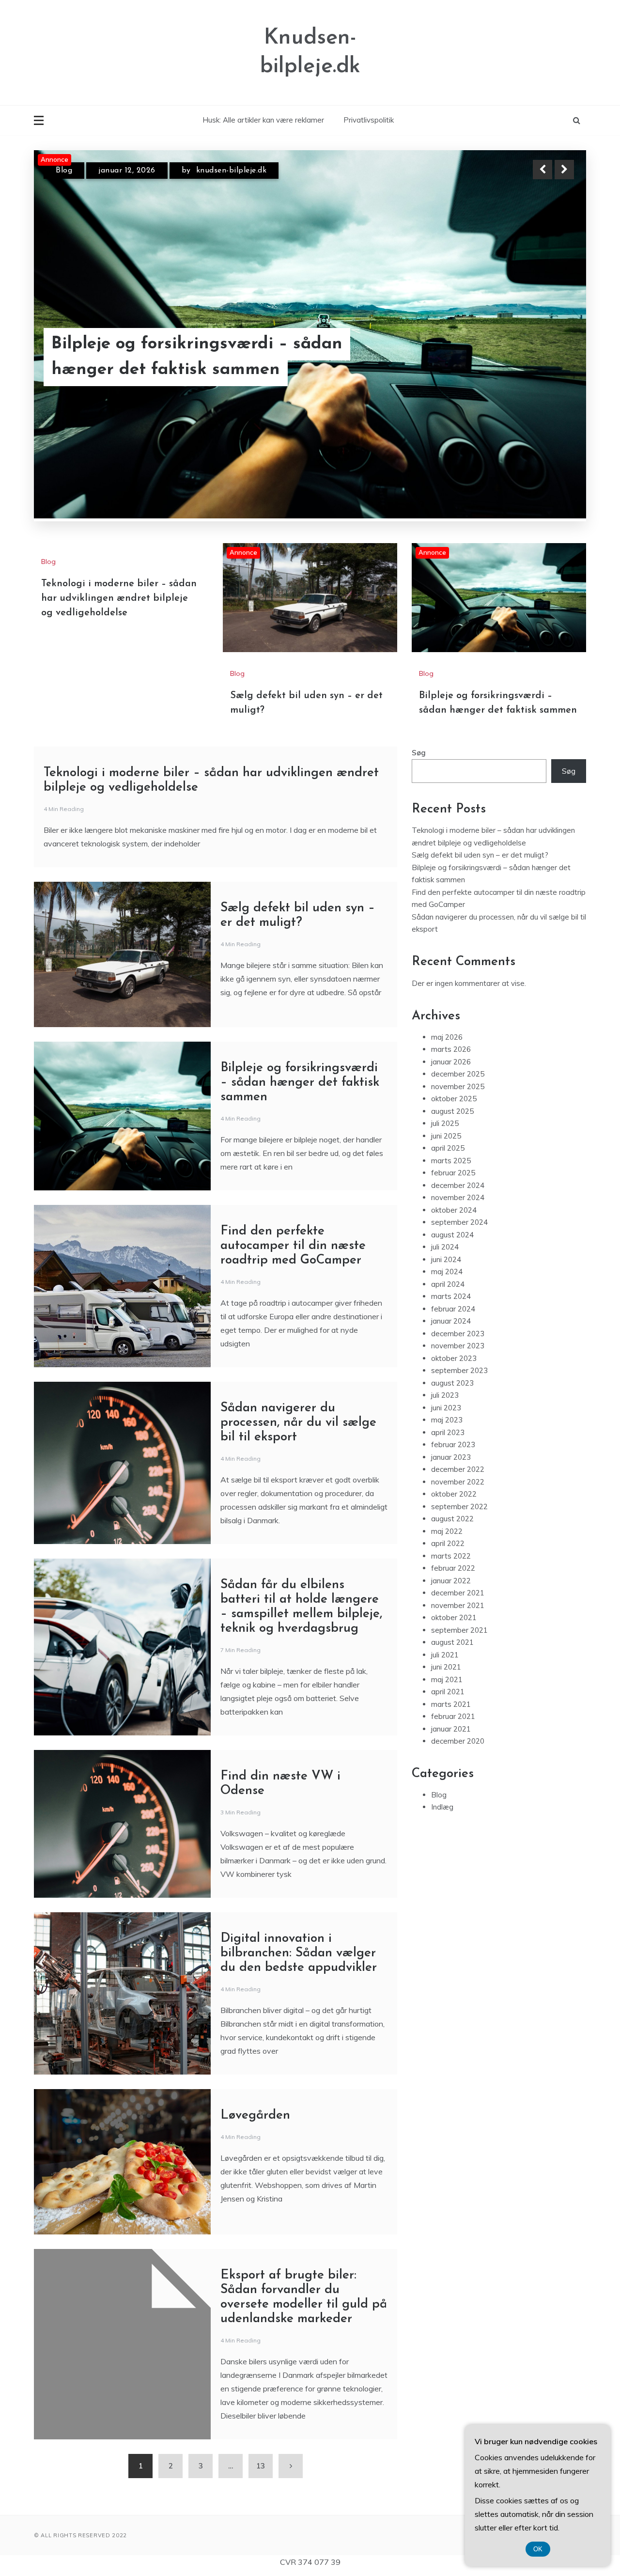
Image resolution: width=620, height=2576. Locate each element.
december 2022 (458, 1469)
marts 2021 (451, 1704)
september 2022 (459, 1507)
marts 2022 (451, 1556)
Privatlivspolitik (369, 120)
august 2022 (452, 1519)
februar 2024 (453, 1309)
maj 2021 (447, 1679)
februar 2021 (453, 1716)
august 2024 (452, 1235)
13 (261, 2466)
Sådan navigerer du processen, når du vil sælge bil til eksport (298, 1423)
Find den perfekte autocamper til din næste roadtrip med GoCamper (293, 1246)
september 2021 (459, 1630)
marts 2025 (451, 1161)
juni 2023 (446, 1408)
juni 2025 (446, 1136)
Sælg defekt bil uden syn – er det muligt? (186, 357)
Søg (419, 753)
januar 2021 (451, 1729)
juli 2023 (445, 1395)
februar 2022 (453, 1568)
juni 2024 (446, 1259)
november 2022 (458, 1482)
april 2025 (448, 1148)
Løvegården (255, 2115)
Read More (547, 358)
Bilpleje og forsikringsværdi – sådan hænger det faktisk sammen (300, 1083)
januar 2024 (451, 1321)
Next (564, 170)
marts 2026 (451, 1049)
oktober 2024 (454, 1210)
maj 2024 (447, 1272)
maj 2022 (447, 1531)
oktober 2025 (454, 1099)
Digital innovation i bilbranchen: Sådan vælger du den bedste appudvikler (299, 1953)
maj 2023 (447, 1420)
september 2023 (459, 1370)
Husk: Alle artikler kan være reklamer (263, 120)
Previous (542, 170)
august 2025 (452, 1111)
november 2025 (458, 1086)
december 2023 (458, 1334)
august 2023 (452, 1383)
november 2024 (458, 1197)
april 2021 (448, 1692)
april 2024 (448, 1284)
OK (538, 2549)
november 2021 (458, 1605)
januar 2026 (451, 1062)
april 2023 (448, 1432)
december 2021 (458, 1593)
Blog (64, 171)
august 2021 (452, 1642)
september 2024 (459, 1222)
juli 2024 (445, 1247)
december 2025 (458, 1074)
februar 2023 (453, 1444)
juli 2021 (445, 1655)
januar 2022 (451, 1581)
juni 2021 (446, 1667)
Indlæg (442, 1807)
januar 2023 (451, 1457)
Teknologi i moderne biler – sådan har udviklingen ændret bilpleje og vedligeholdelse (119, 598)
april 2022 (448, 1543)
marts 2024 (451, 1296)
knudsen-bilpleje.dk (227, 171)
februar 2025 (453, 1173)
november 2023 (458, 1346)
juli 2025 (445, 1123)
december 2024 (458, 1185)
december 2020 (458, 1741)
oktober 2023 (454, 1358)
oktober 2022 (454, 1494)
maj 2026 (447, 1037)
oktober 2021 (454, 1617)
